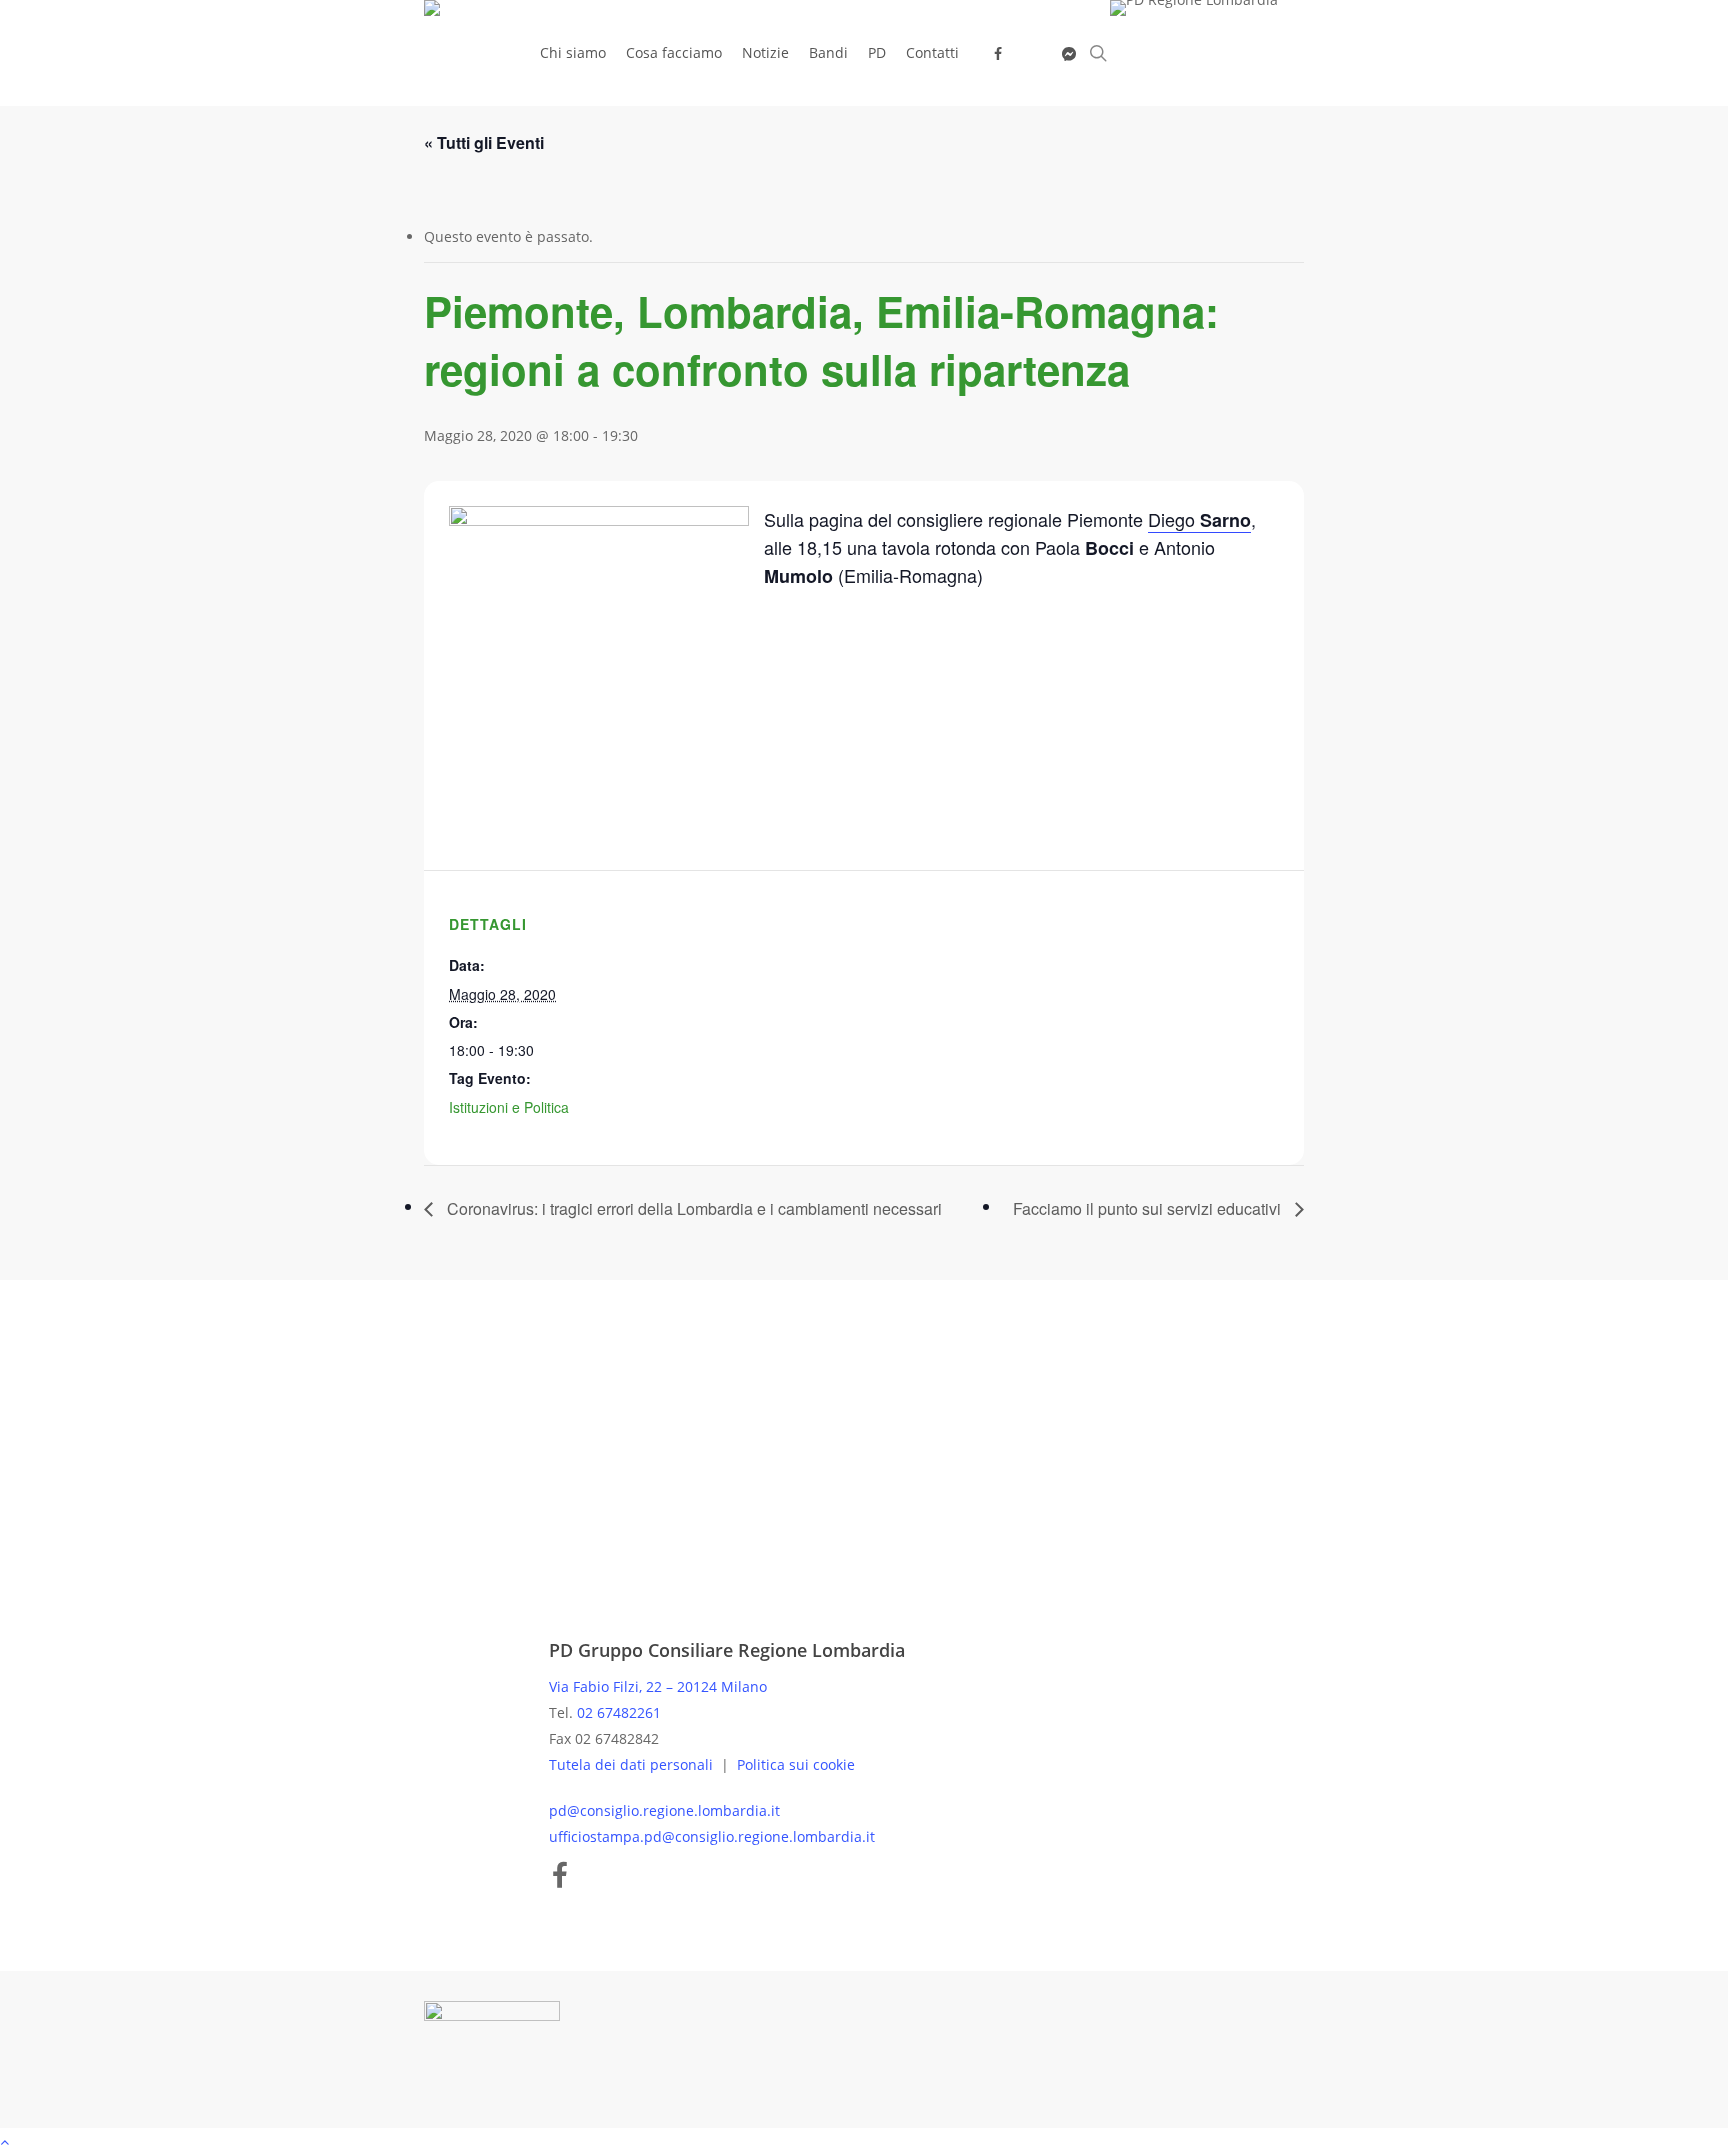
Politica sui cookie (796, 1764)
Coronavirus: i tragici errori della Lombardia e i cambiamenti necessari (692, 1208)
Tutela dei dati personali (633, 1764)
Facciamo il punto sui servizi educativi (1149, 1208)
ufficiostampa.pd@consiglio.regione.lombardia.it (712, 1836)
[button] (864, 2141)
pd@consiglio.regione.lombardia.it (664, 1810)
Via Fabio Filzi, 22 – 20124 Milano (658, 1686)
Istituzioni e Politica (509, 1107)
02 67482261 (619, 1712)
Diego (1199, 519)
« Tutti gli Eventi (484, 142)
